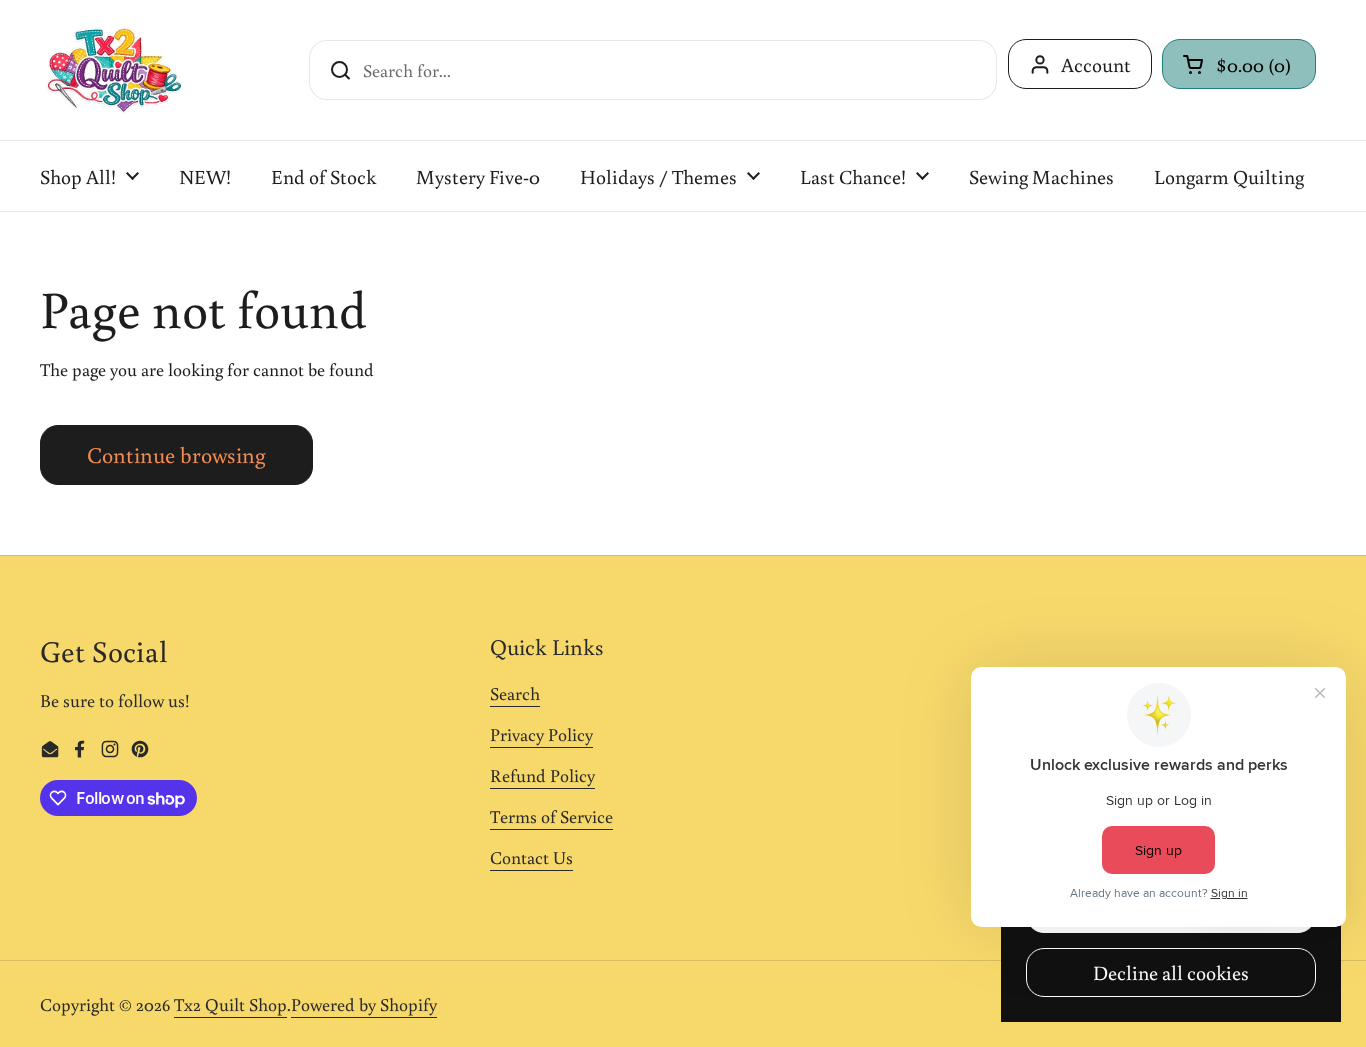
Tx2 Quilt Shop (230, 1004)
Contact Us (531, 857)
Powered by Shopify (364, 1004)
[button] (1239, 64)
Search (515, 693)
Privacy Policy (541, 734)
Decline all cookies (1171, 972)
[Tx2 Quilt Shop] (114, 70)
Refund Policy (542, 775)
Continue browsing (176, 454)
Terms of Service (551, 816)
